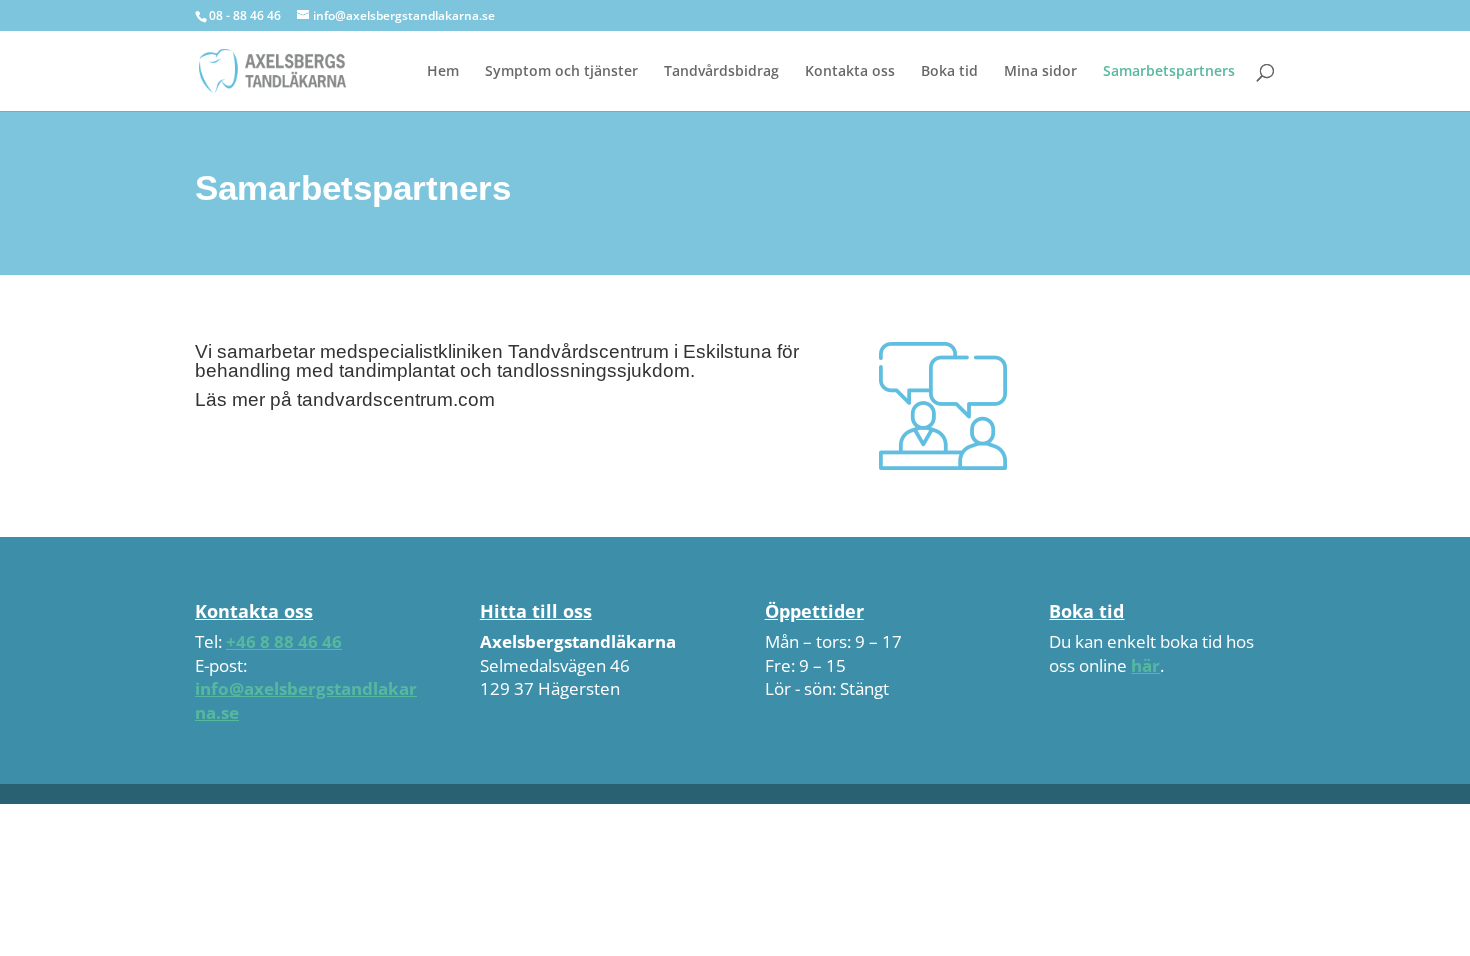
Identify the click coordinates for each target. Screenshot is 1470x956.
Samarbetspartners (1169, 72)
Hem (443, 72)
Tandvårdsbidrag (721, 72)
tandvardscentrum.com (396, 399)
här (1145, 665)
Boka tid (949, 72)
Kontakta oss (850, 72)
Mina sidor (1040, 72)
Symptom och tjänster (561, 72)
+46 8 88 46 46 (284, 641)
